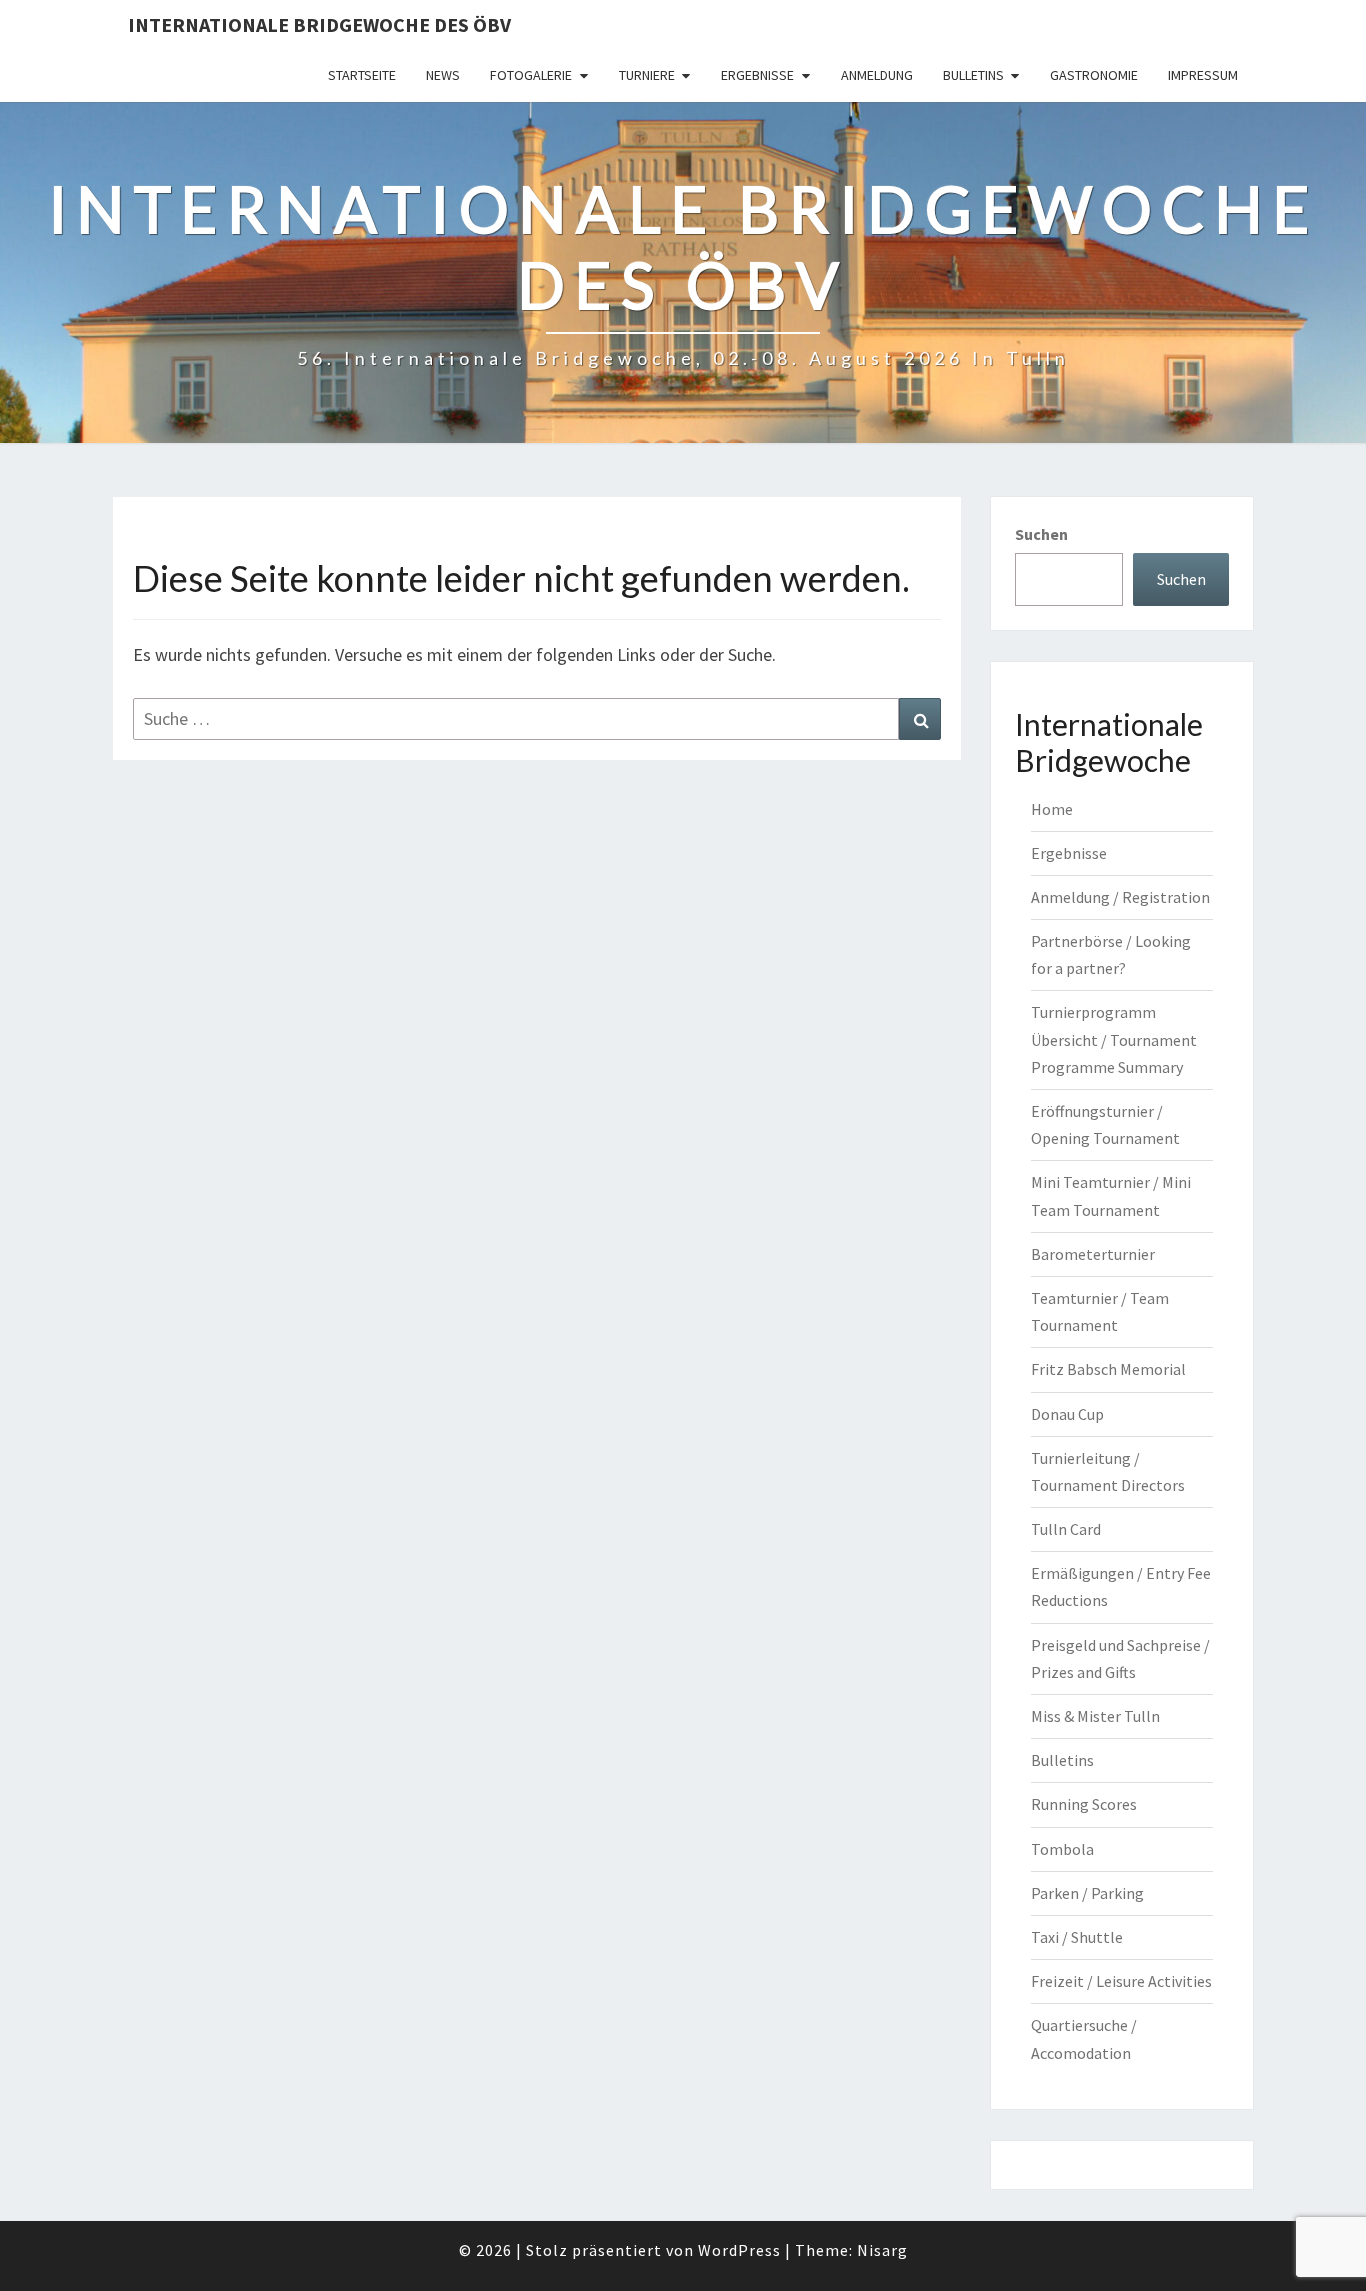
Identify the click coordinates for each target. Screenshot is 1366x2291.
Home (1052, 809)
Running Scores (1084, 1804)
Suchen (1041, 534)
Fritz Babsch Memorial (1108, 1369)
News (443, 75)
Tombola (1062, 1849)
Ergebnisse (757, 75)
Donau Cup (1067, 1414)
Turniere (647, 75)
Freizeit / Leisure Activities (1121, 1981)
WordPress (739, 2250)
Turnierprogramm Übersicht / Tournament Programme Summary (1114, 1039)
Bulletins (973, 75)
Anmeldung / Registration (1120, 897)
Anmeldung (877, 75)
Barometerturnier (1093, 1254)
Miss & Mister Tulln (1095, 1716)
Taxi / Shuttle (1077, 1937)
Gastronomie (1094, 75)
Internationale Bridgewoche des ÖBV (319, 24)
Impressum (1203, 75)
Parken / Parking (1087, 1893)
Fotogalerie (531, 75)
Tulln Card (1066, 1529)
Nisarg (882, 2250)
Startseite (362, 75)
